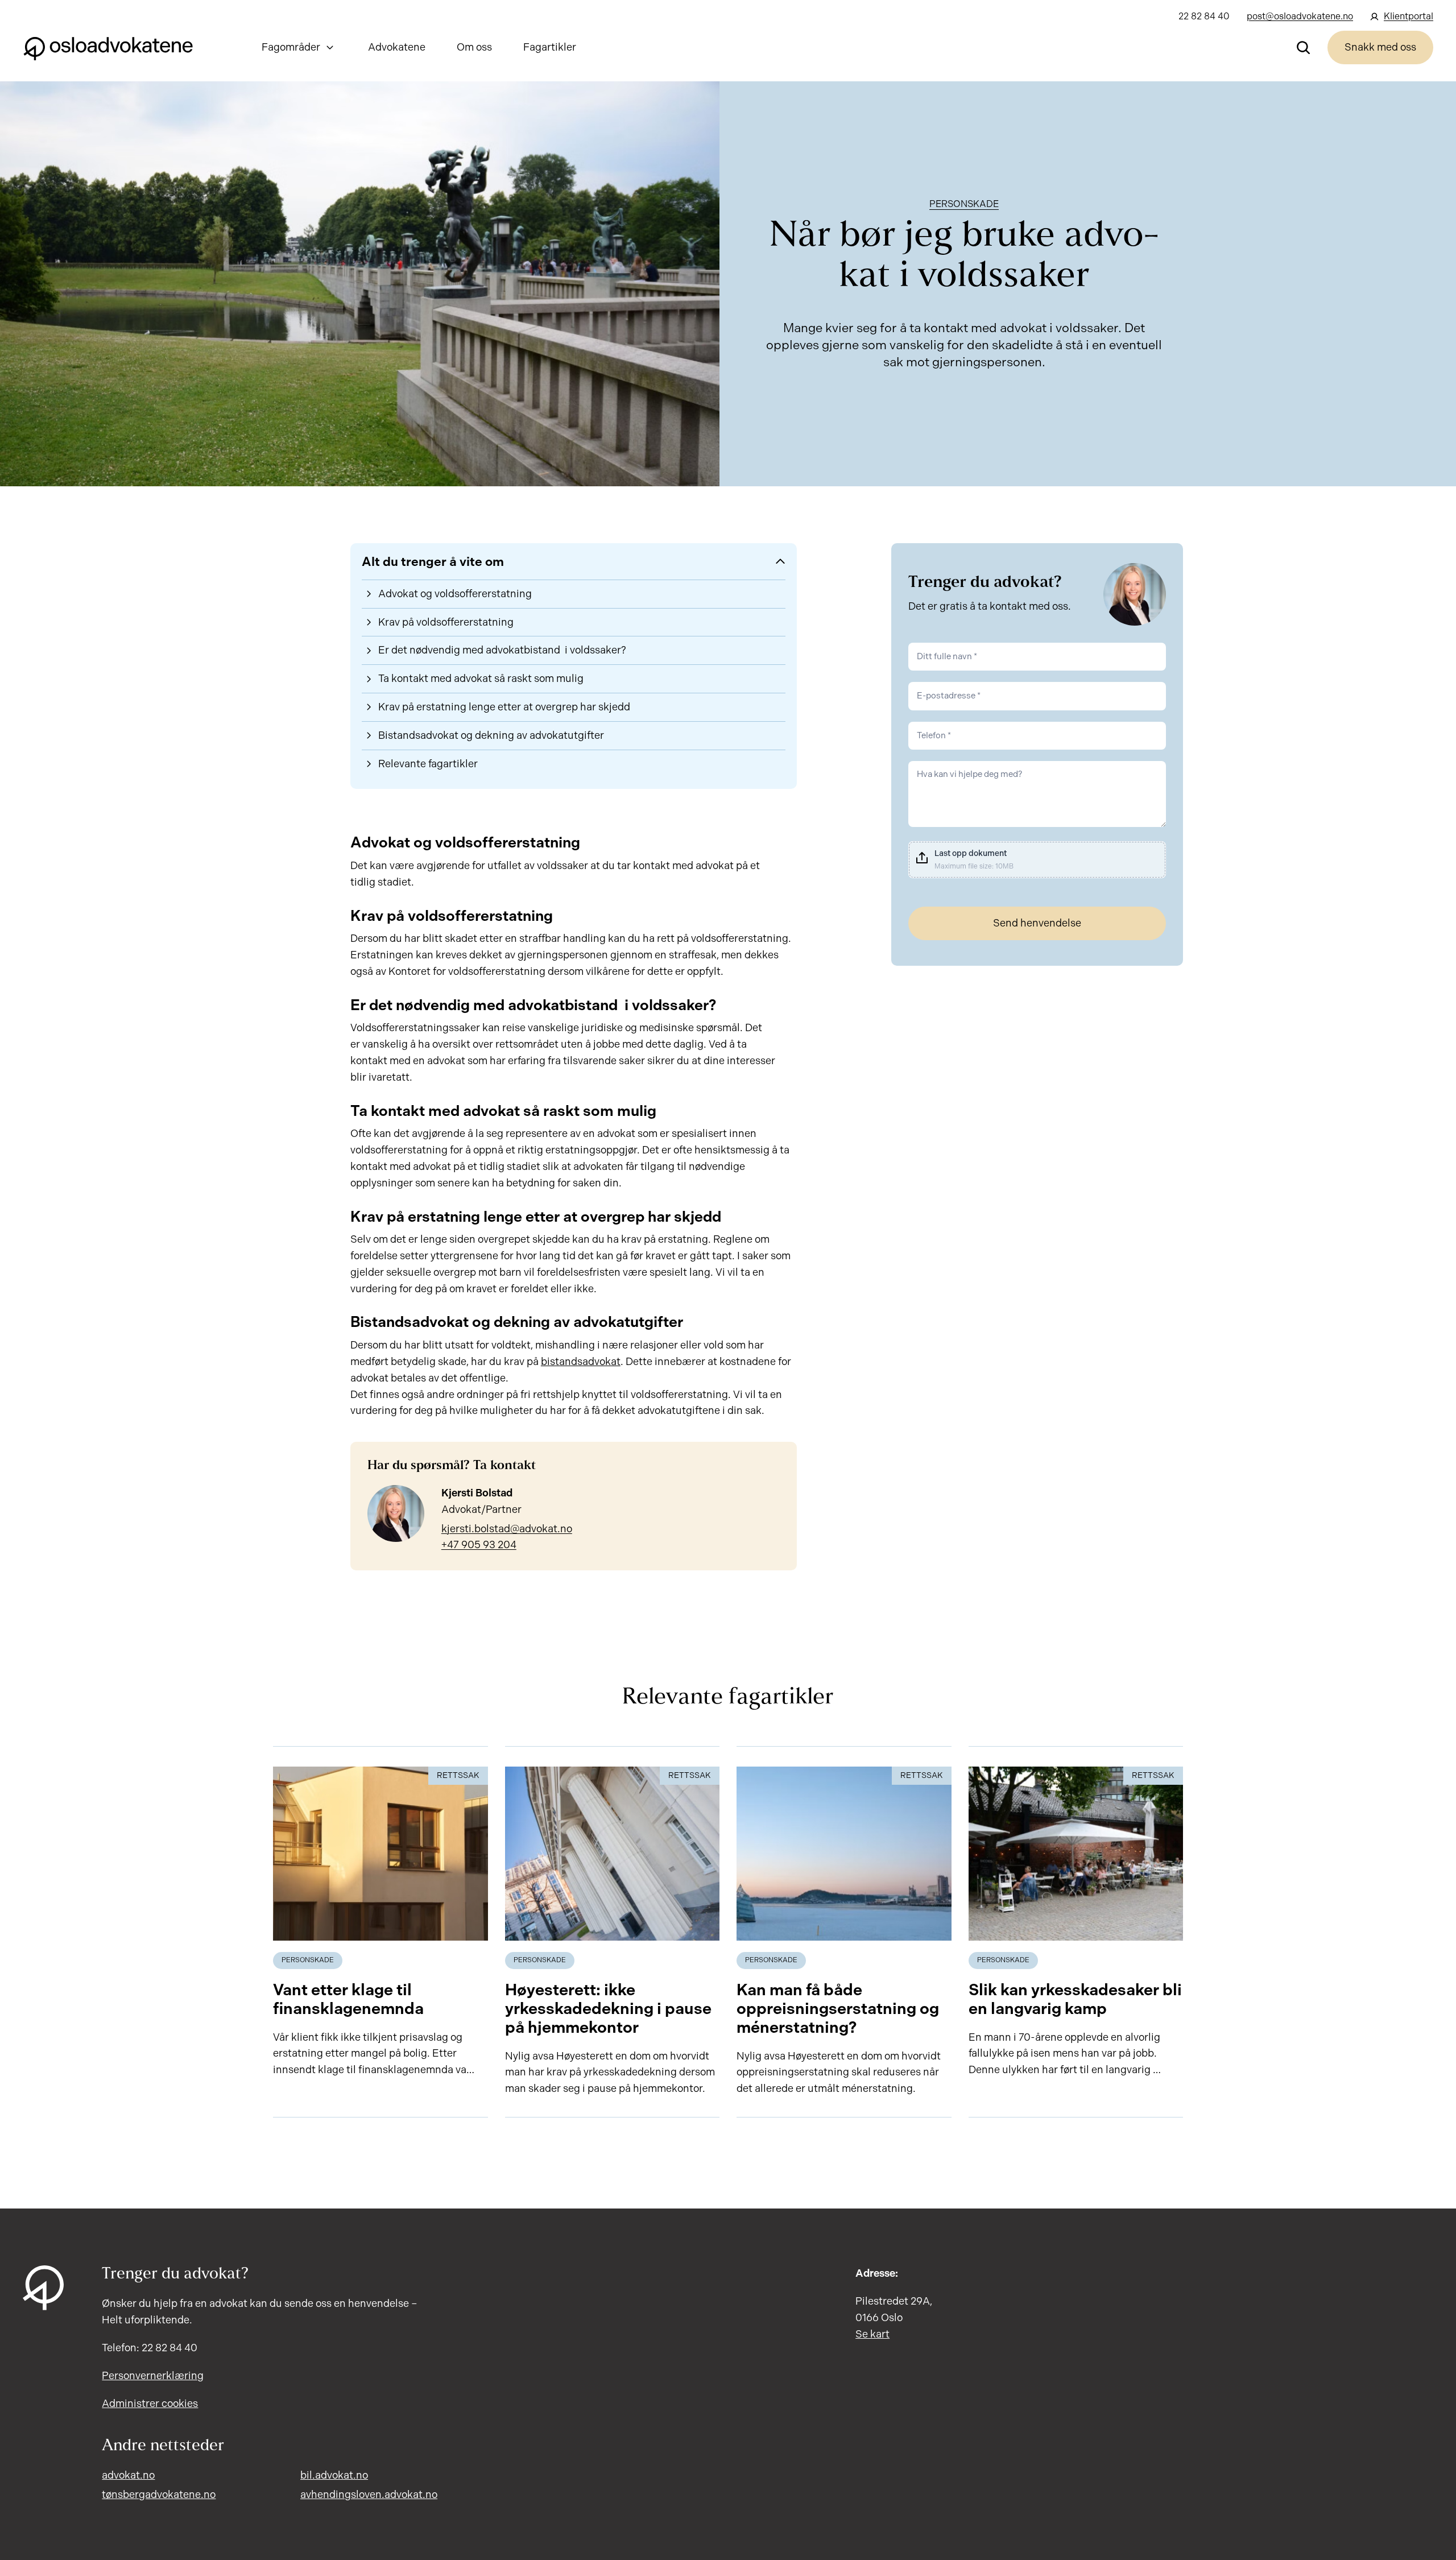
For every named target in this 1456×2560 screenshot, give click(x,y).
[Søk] (1304, 47)
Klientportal (1409, 16)
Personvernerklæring (153, 2376)
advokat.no (128, 2475)
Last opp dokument (971, 853)
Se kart (872, 2334)
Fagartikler (550, 47)
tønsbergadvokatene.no (159, 2495)
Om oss (474, 47)
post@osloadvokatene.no (1300, 16)
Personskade (964, 204)
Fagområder (291, 47)
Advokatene (397, 47)
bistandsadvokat (581, 1362)
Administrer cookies (150, 2404)
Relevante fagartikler (428, 764)
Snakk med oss (1380, 47)
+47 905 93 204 (479, 1545)
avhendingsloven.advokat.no (369, 2495)
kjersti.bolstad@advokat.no (507, 1529)
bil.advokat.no (334, 2475)
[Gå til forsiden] (108, 47)
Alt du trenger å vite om (433, 562)
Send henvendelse (1037, 923)
